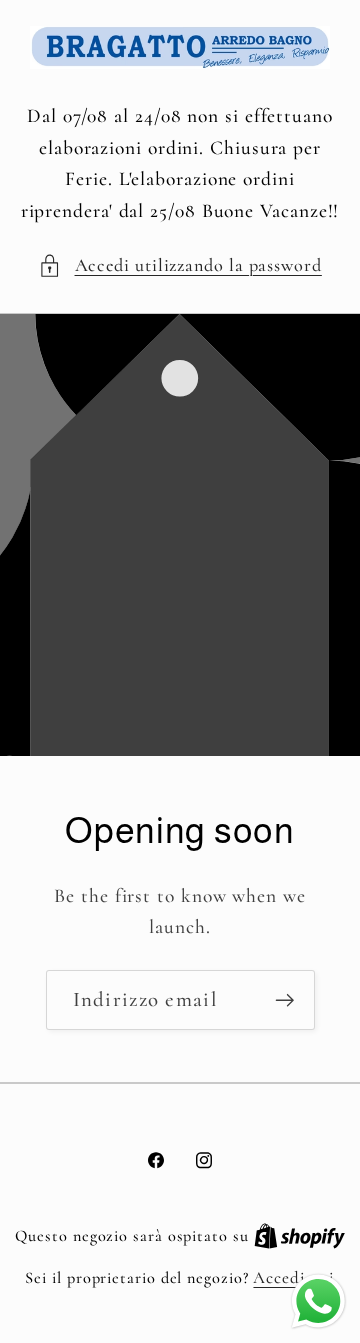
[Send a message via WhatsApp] (318, 1301)
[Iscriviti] (284, 1000)
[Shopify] (299, 1235)
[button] (180, 265)
